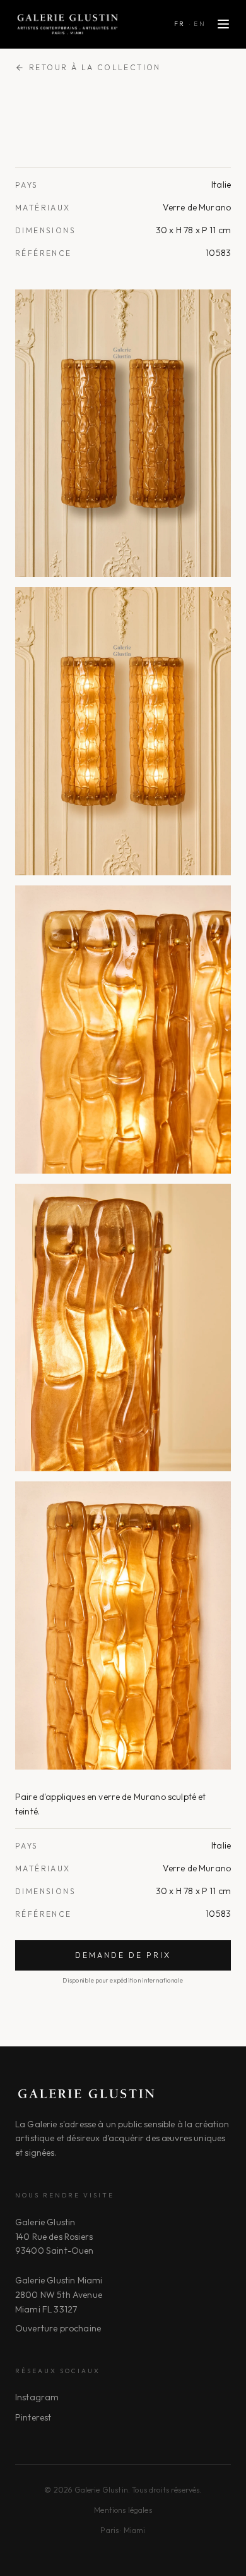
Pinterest (33, 2417)
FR (180, 24)
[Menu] (223, 24)
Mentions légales (123, 2510)
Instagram (37, 2397)
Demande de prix (123, 1955)
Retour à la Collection (95, 67)
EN (200, 24)
